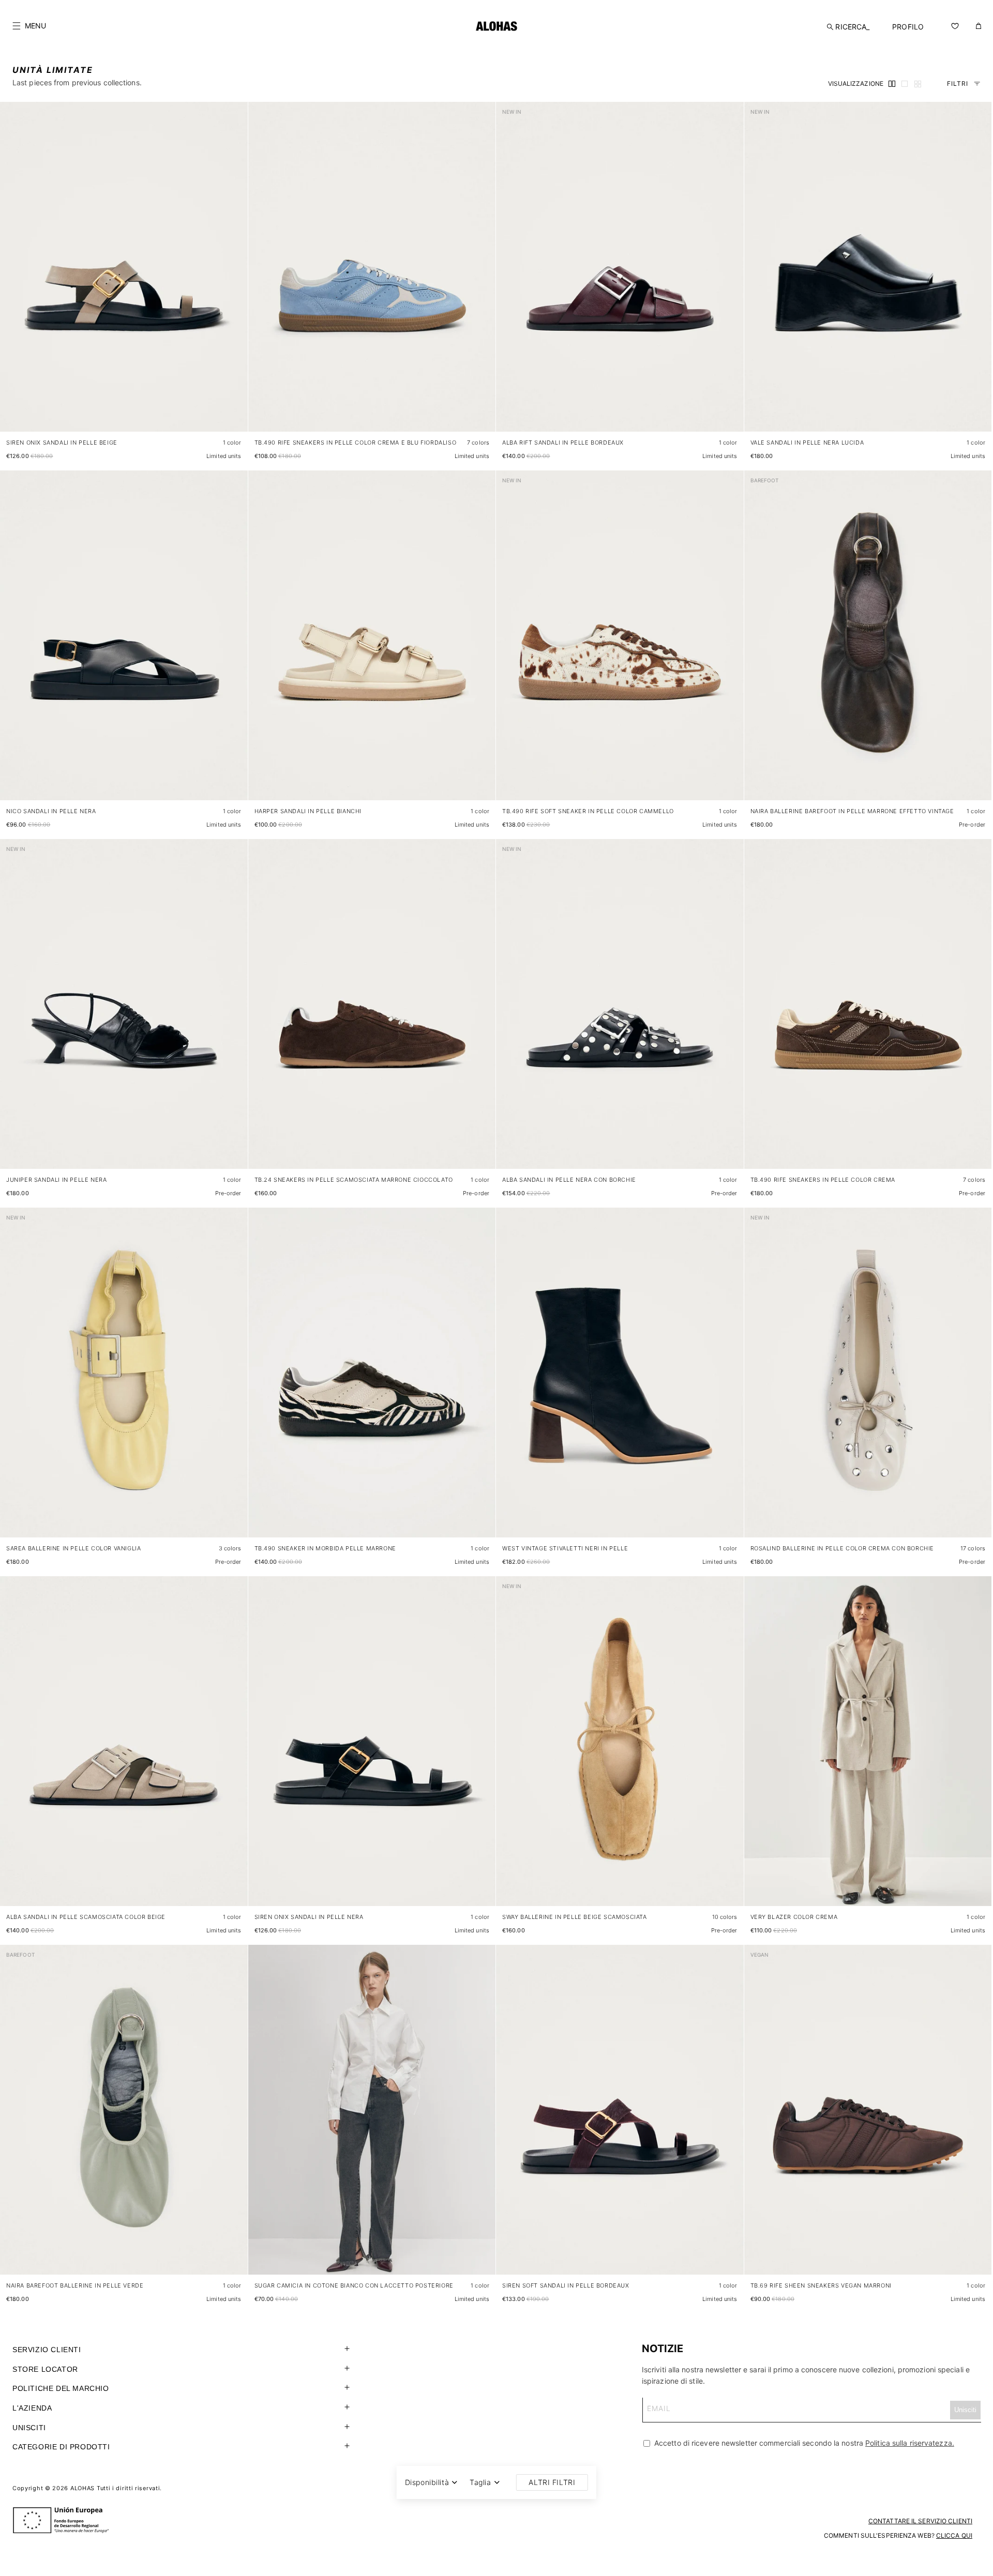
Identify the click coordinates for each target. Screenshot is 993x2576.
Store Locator (45, 2369)
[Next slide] (234, 275)
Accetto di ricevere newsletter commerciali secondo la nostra (803, 2443)
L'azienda (32, 2408)
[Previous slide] (13, 275)
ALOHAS (82, 2488)
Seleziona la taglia (211, 414)
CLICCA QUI (954, 2535)
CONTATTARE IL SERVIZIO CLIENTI (920, 2521)
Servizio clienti (47, 2350)
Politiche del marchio (61, 2388)
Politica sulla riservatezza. (910, 2443)
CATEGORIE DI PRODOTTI (61, 2447)
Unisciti (29, 2428)
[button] (29, 26)
